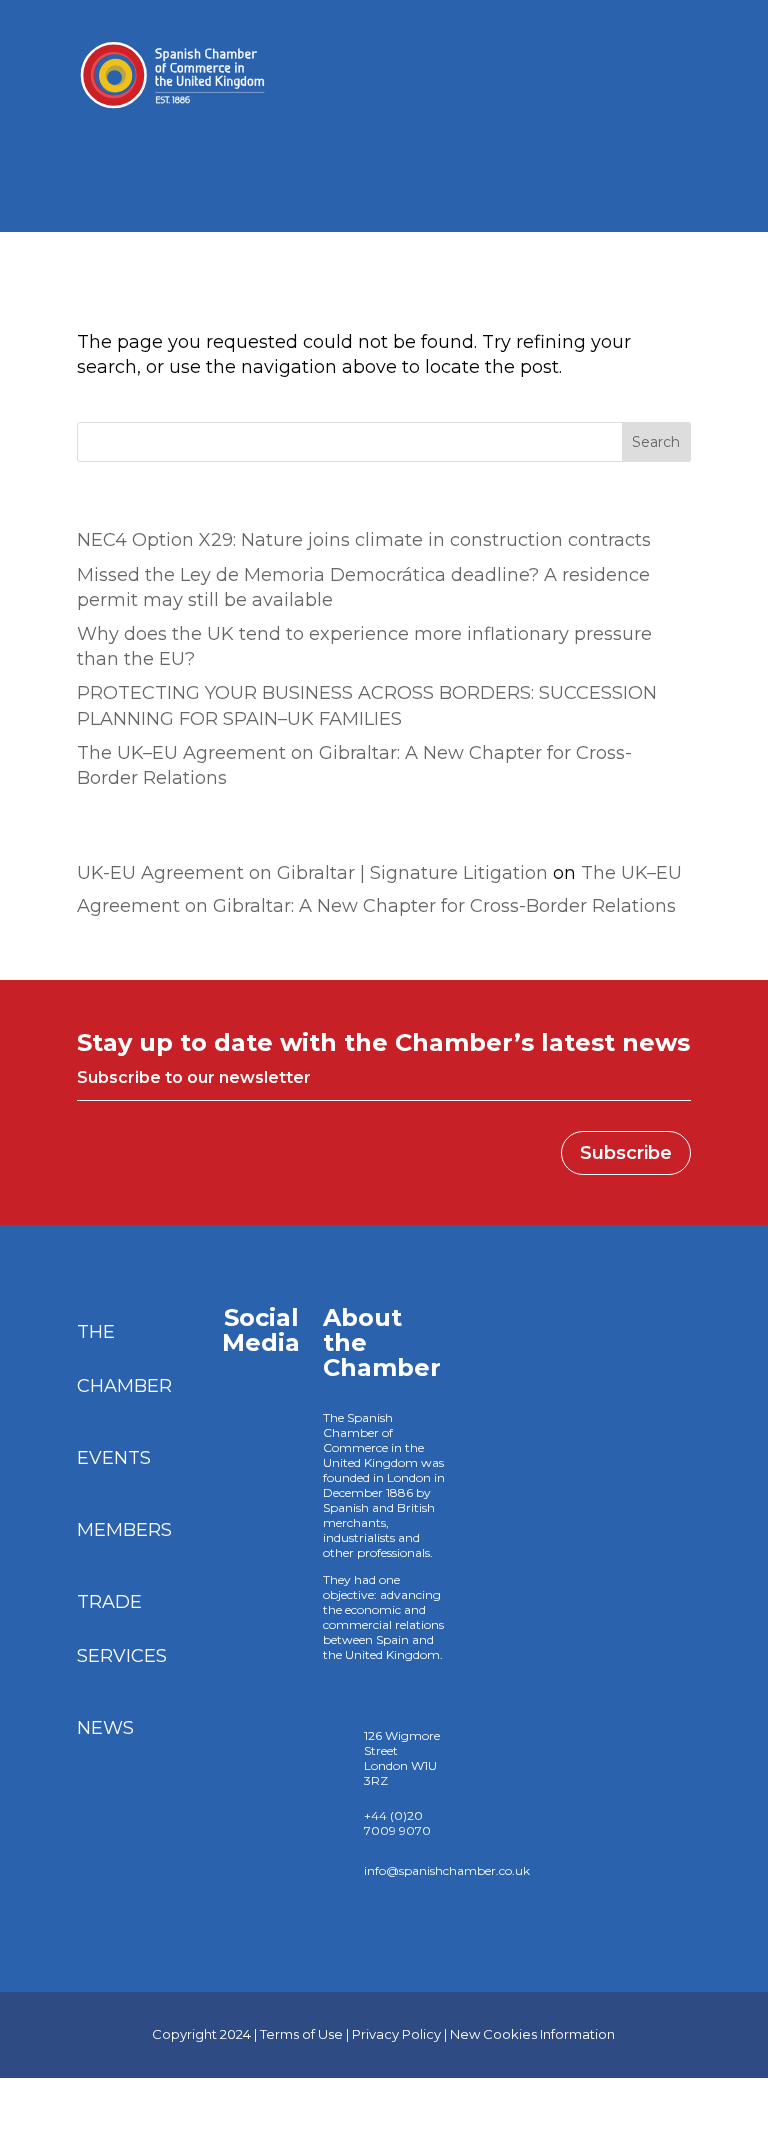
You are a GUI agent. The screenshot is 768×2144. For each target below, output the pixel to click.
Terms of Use (301, 2034)
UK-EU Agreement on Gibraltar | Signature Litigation (312, 873)
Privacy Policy (396, 2034)
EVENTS (114, 1458)
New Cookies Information (532, 2034)
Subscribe (626, 1153)
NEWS (105, 1728)
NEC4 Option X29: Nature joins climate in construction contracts (366, 540)
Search (656, 442)
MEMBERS (124, 1530)
